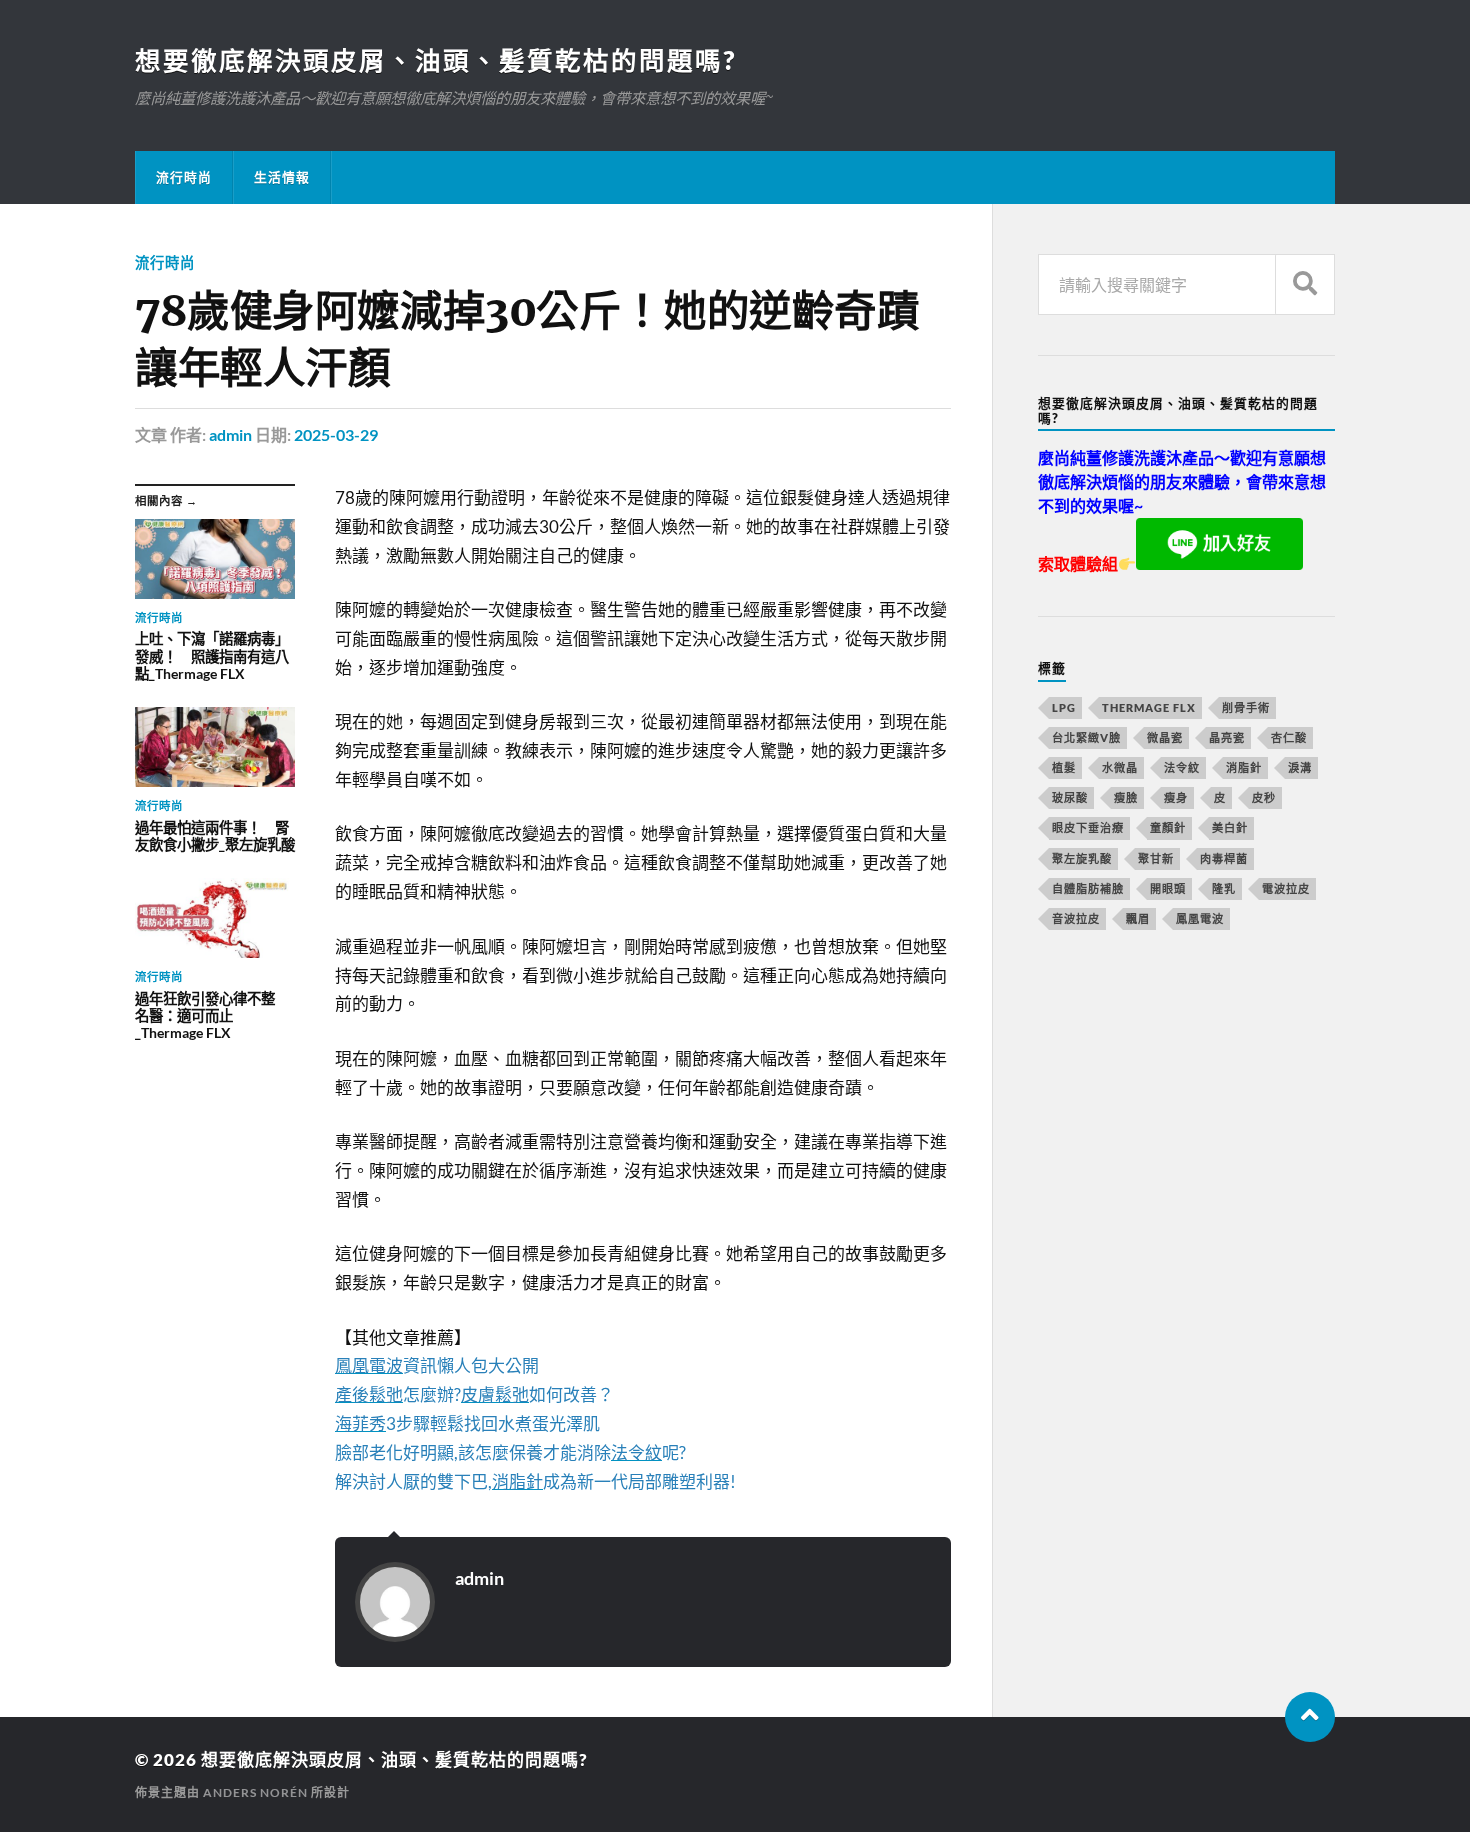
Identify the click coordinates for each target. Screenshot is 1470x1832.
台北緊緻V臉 (1086, 737)
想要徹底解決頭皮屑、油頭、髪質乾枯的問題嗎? (435, 60)
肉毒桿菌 (1224, 858)
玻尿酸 (1070, 797)
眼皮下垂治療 (1088, 827)
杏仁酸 (1289, 737)
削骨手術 (1246, 707)
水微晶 (1120, 767)
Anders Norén (255, 1792)
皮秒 (1264, 797)
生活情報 (282, 177)
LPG (1064, 707)
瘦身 (1176, 797)
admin (230, 434)
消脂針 (1244, 767)
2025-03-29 (336, 434)
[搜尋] (1305, 284)
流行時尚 (184, 177)
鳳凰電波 (1200, 918)
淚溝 (1300, 767)
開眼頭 (1168, 888)
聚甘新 (1156, 858)
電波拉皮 (1286, 888)
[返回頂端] (1310, 1717)
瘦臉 (1126, 797)
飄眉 (1138, 918)
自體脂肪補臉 (1088, 888)
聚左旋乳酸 (1082, 858)
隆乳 (1224, 888)
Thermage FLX (1149, 707)
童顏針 (1168, 827)
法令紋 (1182, 767)
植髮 (1064, 767)
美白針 (1230, 827)
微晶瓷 (1165, 737)
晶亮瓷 (1227, 737)
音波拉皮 (1076, 918)
